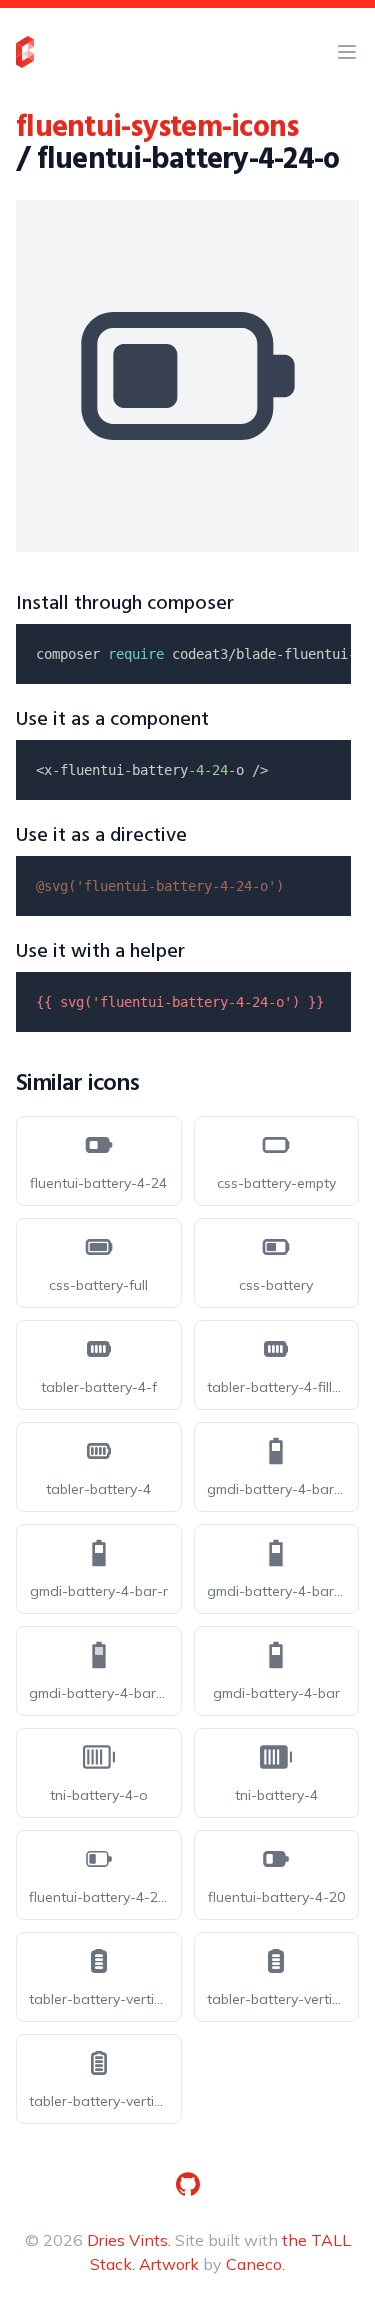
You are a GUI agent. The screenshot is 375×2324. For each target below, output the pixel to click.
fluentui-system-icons (157, 128)
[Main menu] (347, 52)
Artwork (169, 2264)
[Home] (25, 52)
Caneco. (255, 2264)
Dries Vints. (129, 2240)
